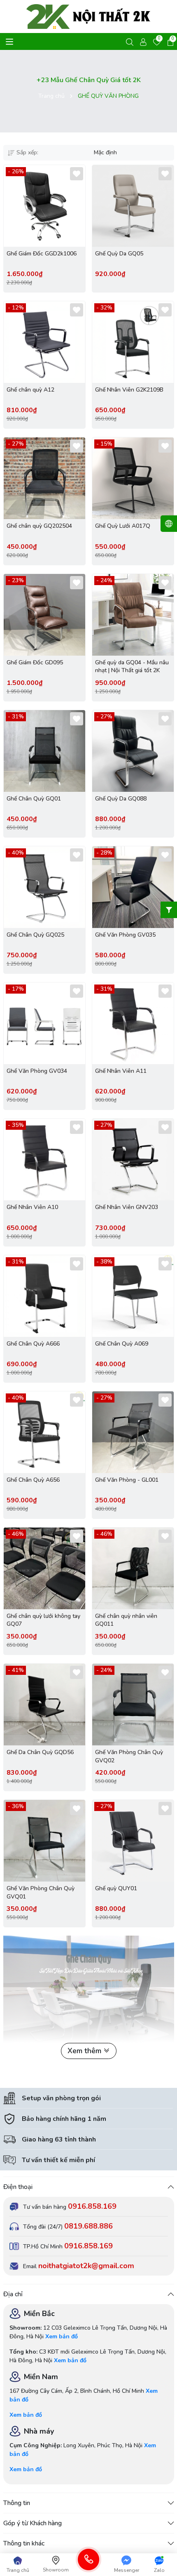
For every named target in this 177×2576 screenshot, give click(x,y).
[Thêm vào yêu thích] (77, 174)
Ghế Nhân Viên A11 (121, 1071)
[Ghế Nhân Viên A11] (133, 1023)
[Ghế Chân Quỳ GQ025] (44, 887)
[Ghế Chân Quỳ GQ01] (44, 751)
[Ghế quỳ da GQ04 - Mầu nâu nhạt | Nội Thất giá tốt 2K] (133, 615)
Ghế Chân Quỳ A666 (33, 1344)
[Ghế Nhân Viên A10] (44, 1159)
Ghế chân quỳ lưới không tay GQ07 (43, 1620)
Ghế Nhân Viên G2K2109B (129, 390)
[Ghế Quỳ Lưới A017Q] (133, 478)
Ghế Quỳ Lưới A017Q (123, 526)
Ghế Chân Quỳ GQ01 (34, 799)
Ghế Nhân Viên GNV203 (127, 1207)
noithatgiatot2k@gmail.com (86, 2266)
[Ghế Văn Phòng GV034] (44, 1023)
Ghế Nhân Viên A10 (32, 1207)
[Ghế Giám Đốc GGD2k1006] (44, 206)
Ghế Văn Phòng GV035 (125, 935)
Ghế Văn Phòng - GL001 (127, 1480)
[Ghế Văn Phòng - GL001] (133, 1432)
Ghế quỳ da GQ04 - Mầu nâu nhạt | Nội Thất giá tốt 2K (132, 667)
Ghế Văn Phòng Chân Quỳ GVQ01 (41, 1892)
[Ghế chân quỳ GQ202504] (44, 478)
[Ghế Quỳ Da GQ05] (133, 206)
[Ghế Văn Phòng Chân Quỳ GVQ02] (133, 1705)
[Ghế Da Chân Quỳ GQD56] (44, 1705)
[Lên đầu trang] (163, 2547)
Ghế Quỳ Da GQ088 (121, 799)
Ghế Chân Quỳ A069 (122, 1344)
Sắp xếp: (27, 152)
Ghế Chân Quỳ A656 (33, 1480)
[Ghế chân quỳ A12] (44, 342)
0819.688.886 (88, 2226)
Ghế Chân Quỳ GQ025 (35, 935)
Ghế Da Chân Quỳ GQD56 (40, 1752)
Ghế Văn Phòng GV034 (37, 1071)
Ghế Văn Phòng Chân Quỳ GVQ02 (129, 1756)
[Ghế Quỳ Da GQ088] (133, 751)
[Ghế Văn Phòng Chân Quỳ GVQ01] (44, 1841)
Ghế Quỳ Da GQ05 (119, 254)
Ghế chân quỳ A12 (30, 390)
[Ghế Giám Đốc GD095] (44, 615)
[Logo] (89, 17)
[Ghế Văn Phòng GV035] (133, 887)
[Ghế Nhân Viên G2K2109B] (133, 342)
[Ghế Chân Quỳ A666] (44, 1296)
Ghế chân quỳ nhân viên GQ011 (126, 1620)
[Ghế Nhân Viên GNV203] (133, 1159)
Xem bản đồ (62, 2336)
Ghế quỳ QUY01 (116, 1888)
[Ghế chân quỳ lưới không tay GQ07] (44, 1568)
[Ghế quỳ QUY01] (133, 1841)
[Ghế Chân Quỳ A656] (44, 1432)
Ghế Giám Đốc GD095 (35, 662)
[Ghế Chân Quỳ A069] (133, 1296)
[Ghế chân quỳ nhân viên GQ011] (133, 1568)
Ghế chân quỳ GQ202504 (39, 526)
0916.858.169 (92, 2206)
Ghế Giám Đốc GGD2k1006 (42, 254)
